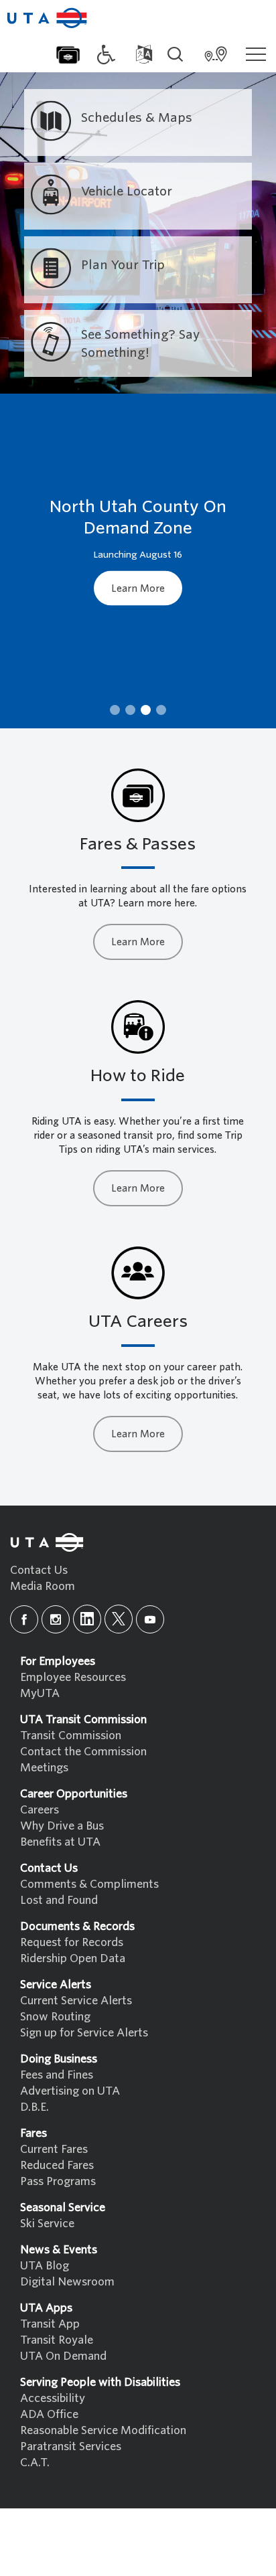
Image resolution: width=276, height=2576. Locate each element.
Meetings (44, 1768)
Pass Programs (58, 2181)
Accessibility (53, 2398)
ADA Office (49, 2414)
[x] (119, 1619)
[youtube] (150, 1619)
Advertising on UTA (70, 2091)
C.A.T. (35, 2463)
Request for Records (72, 1942)
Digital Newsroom (67, 2282)
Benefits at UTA (60, 1842)
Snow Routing (55, 2017)
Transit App (50, 2324)
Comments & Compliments (89, 1884)
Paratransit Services (71, 2446)
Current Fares (54, 2149)
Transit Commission (71, 1736)
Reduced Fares (57, 2165)
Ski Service (47, 2224)
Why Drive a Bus (62, 1826)
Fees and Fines (57, 2075)
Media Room (43, 1586)
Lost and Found (59, 1900)
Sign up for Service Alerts (84, 2033)
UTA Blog (45, 2266)
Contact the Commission (83, 1752)
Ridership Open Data (73, 1958)
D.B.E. (34, 2107)
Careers (40, 1810)
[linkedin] (87, 1619)
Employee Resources (73, 1677)
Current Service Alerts (76, 2001)
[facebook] (24, 1619)
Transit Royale (57, 2340)
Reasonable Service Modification (103, 2430)
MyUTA (40, 1693)
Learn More (138, 588)
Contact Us (39, 1570)
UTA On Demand (63, 2356)
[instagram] (56, 1619)
